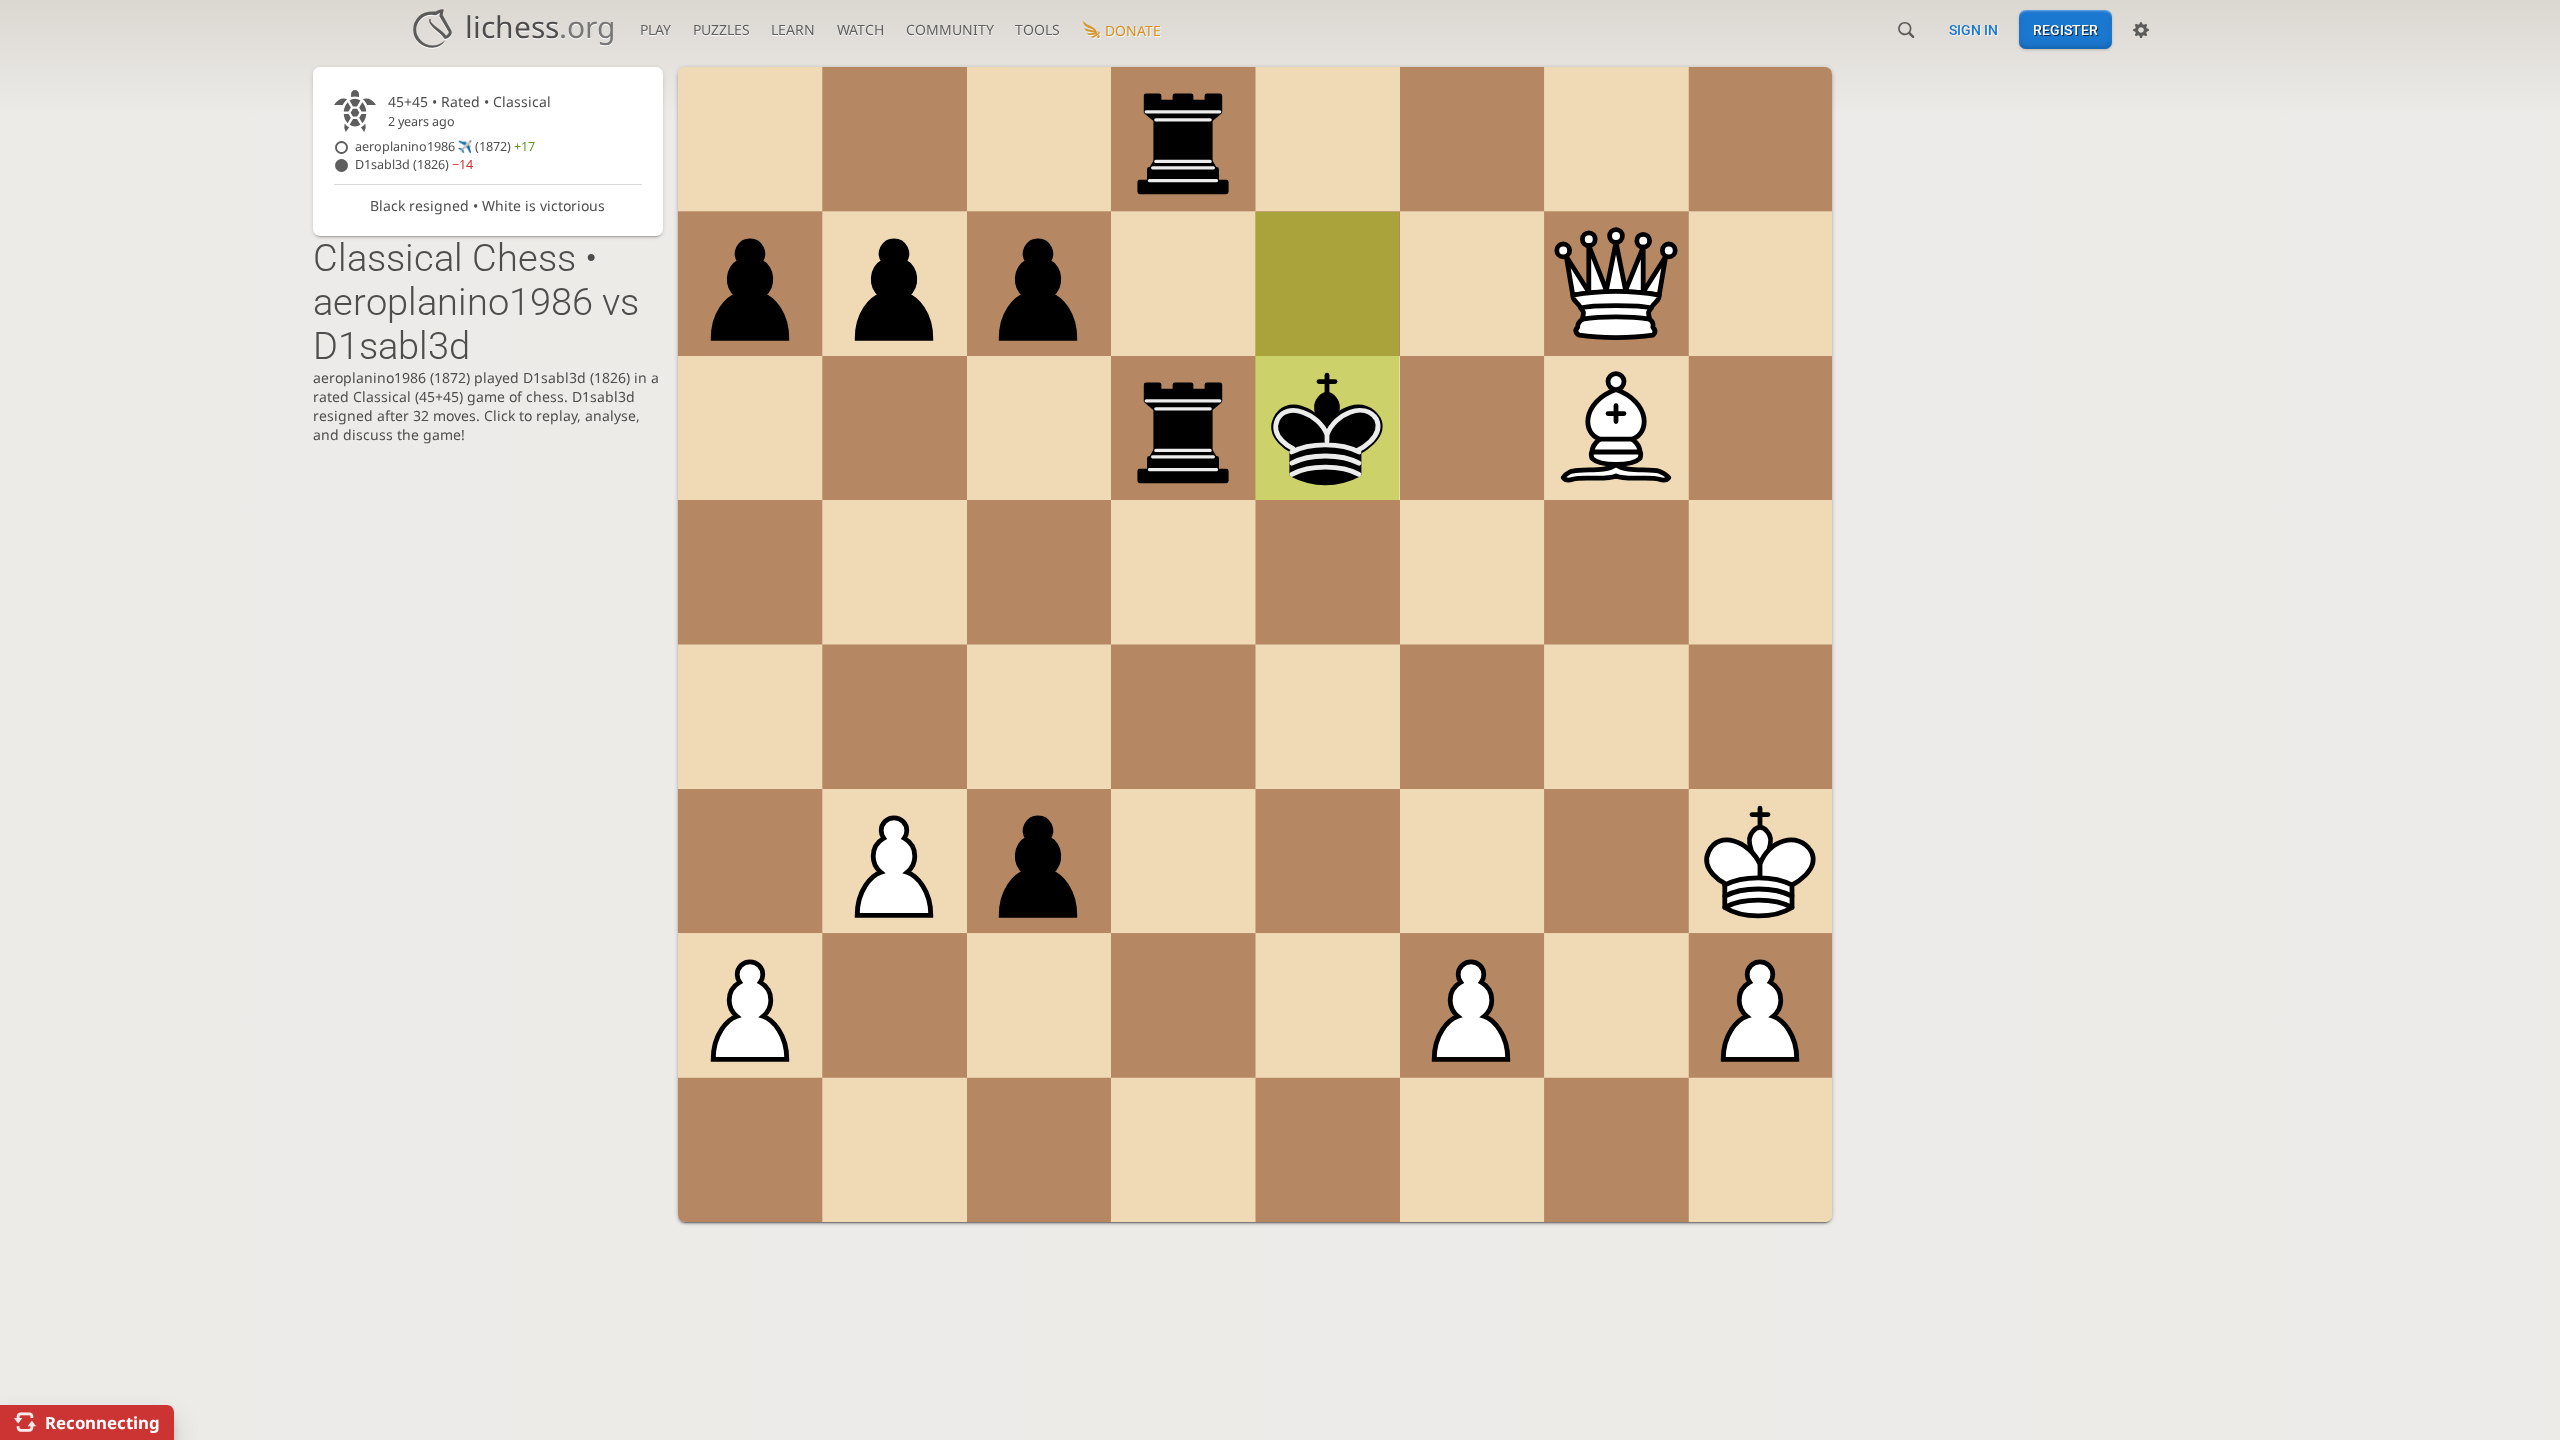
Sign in (1973, 30)
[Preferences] (2141, 30)
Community (950, 29)
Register (2065, 30)
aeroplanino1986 (445, 146)
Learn (793, 29)
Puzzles (721, 29)
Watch (860, 29)
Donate (1133, 30)
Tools (1037, 29)
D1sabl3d (414, 164)
